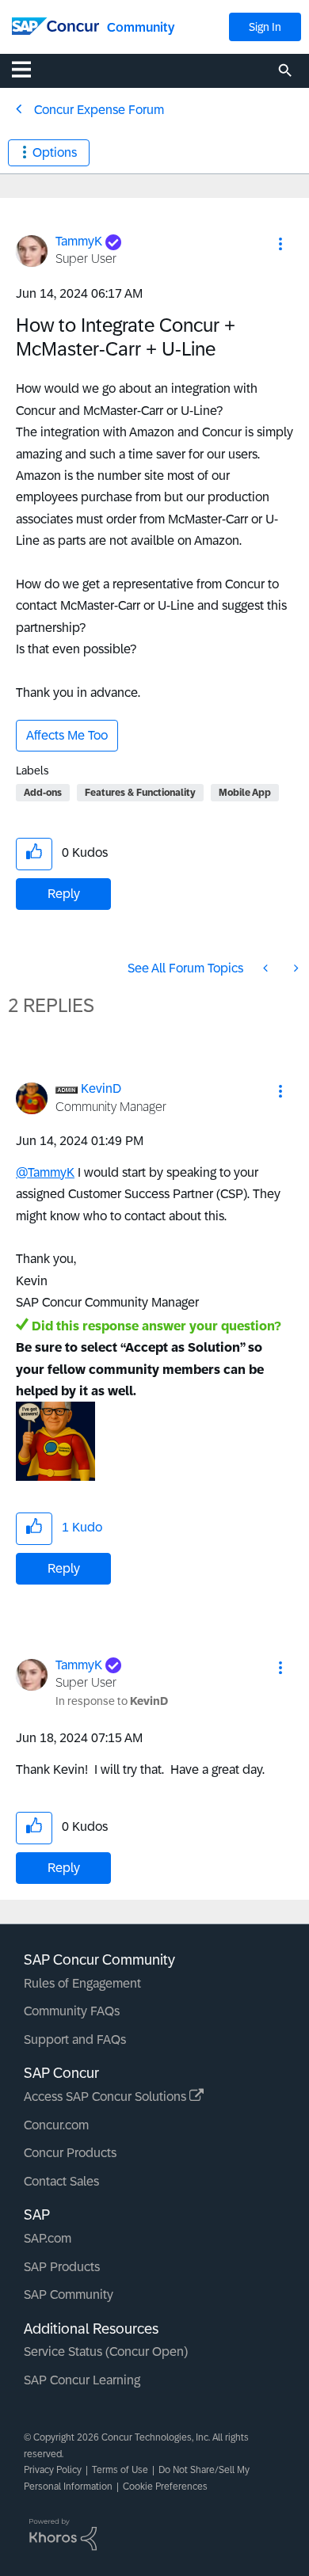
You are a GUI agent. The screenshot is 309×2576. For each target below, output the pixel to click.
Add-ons (43, 793)
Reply (64, 894)
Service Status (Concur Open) (106, 2352)
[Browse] (29, 69)
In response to (112, 1701)
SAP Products (62, 2267)
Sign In (265, 27)
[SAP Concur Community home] (55, 25)
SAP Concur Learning (82, 2380)
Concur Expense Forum (99, 110)
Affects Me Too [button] (67, 735)
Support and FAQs (75, 2039)
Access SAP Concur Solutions (107, 2097)
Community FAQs (72, 2011)
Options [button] (55, 152)
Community (141, 27)
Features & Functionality (140, 793)
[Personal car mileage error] (295, 968)
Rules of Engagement (82, 1983)
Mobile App (245, 793)
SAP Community (69, 2294)
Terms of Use (120, 2470)
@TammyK (45, 1172)
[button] (280, 244)
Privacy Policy (53, 2470)
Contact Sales (61, 2181)
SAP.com (48, 2238)
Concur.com (56, 2125)
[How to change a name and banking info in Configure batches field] (267, 968)
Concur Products (70, 2153)
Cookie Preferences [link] (165, 2487)
